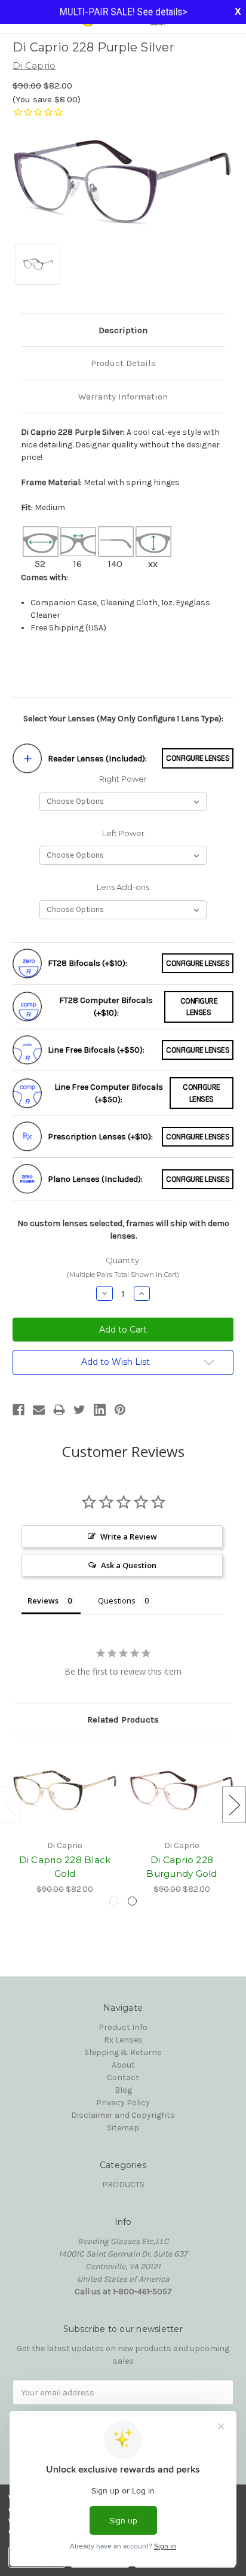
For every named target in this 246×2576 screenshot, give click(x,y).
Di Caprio (34, 65)
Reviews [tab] (43, 1601)
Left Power (123, 833)
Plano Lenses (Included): (95, 1179)
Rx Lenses (123, 2040)
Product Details (123, 363)
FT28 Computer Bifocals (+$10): (106, 1007)
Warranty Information (123, 397)
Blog (123, 2090)
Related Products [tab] (123, 1720)
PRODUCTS (123, 2185)
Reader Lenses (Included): (97, 759)
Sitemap (123, 2128)
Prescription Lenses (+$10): (100, 1137)
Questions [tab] (117, 1601)
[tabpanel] (65, 1822)
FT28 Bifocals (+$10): (87, 963)
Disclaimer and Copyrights (123, 2115)
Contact (123, 2077)
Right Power (123, 779)
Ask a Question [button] (129, 1565)
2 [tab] (132, 1901)
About (123, 2065)
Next (234, 1804)
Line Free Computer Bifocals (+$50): (109, 1093)
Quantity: (123, 1267)
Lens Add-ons (123, 887)
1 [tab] (114, 1901)
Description (123, 330)
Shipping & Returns (123, 2052)
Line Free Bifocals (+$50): (96, 1050)
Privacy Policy (123, 2103)
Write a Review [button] (129, 1537)
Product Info (123, 2027)
